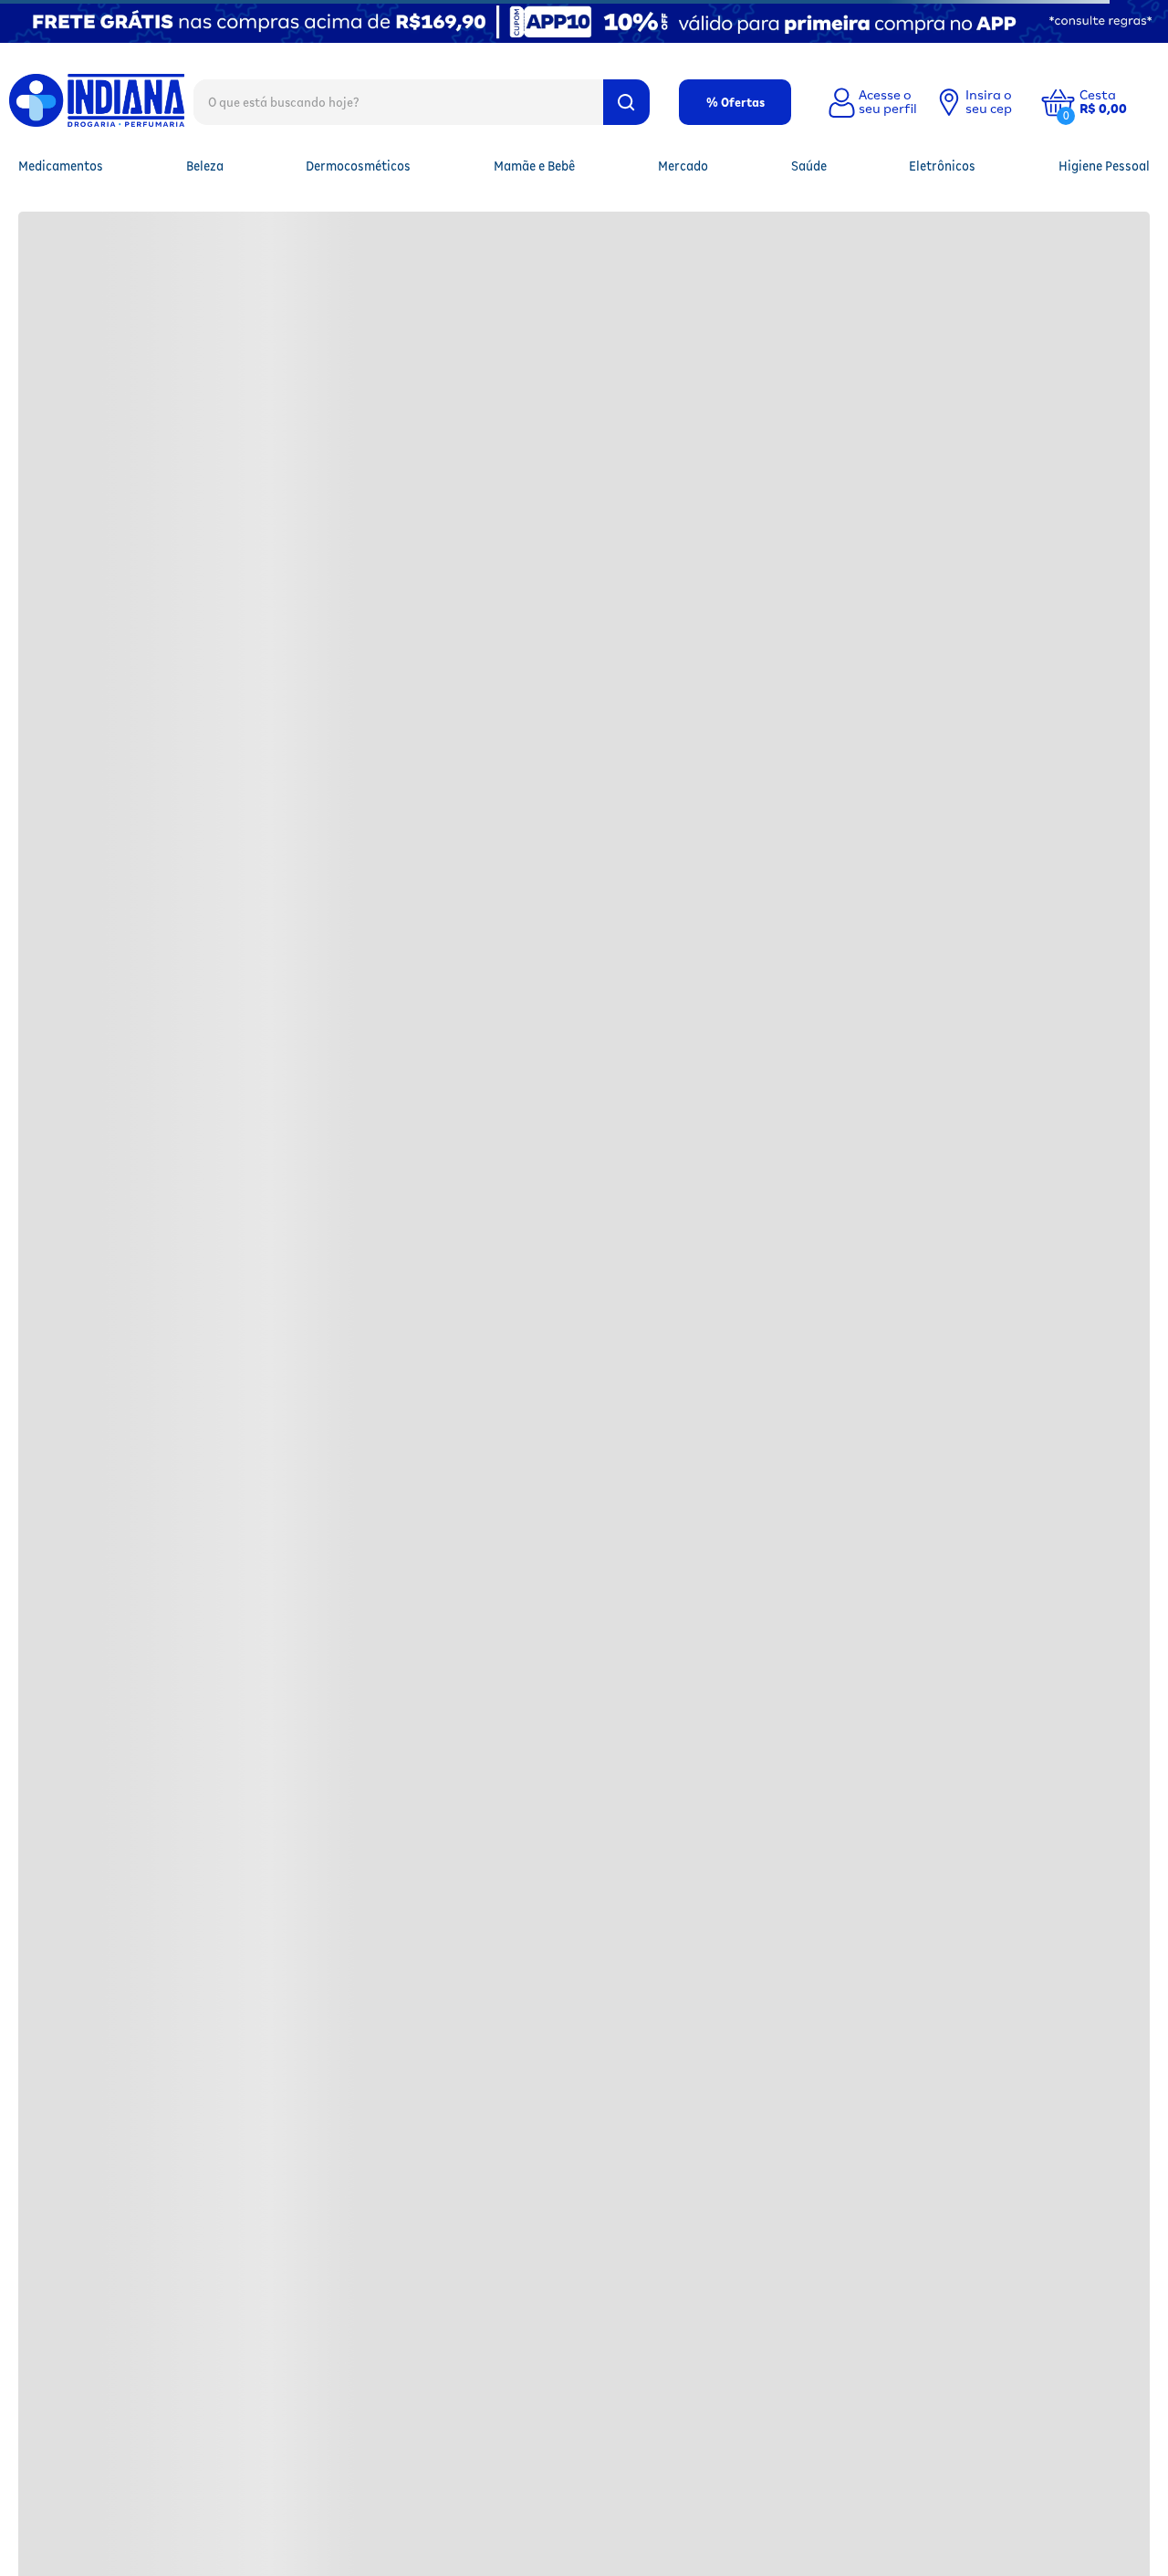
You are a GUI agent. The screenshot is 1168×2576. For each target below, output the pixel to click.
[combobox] (422, 101)
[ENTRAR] (871, 102)
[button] (1117, 102)
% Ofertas (735, 102)
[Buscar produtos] (626, 102)
